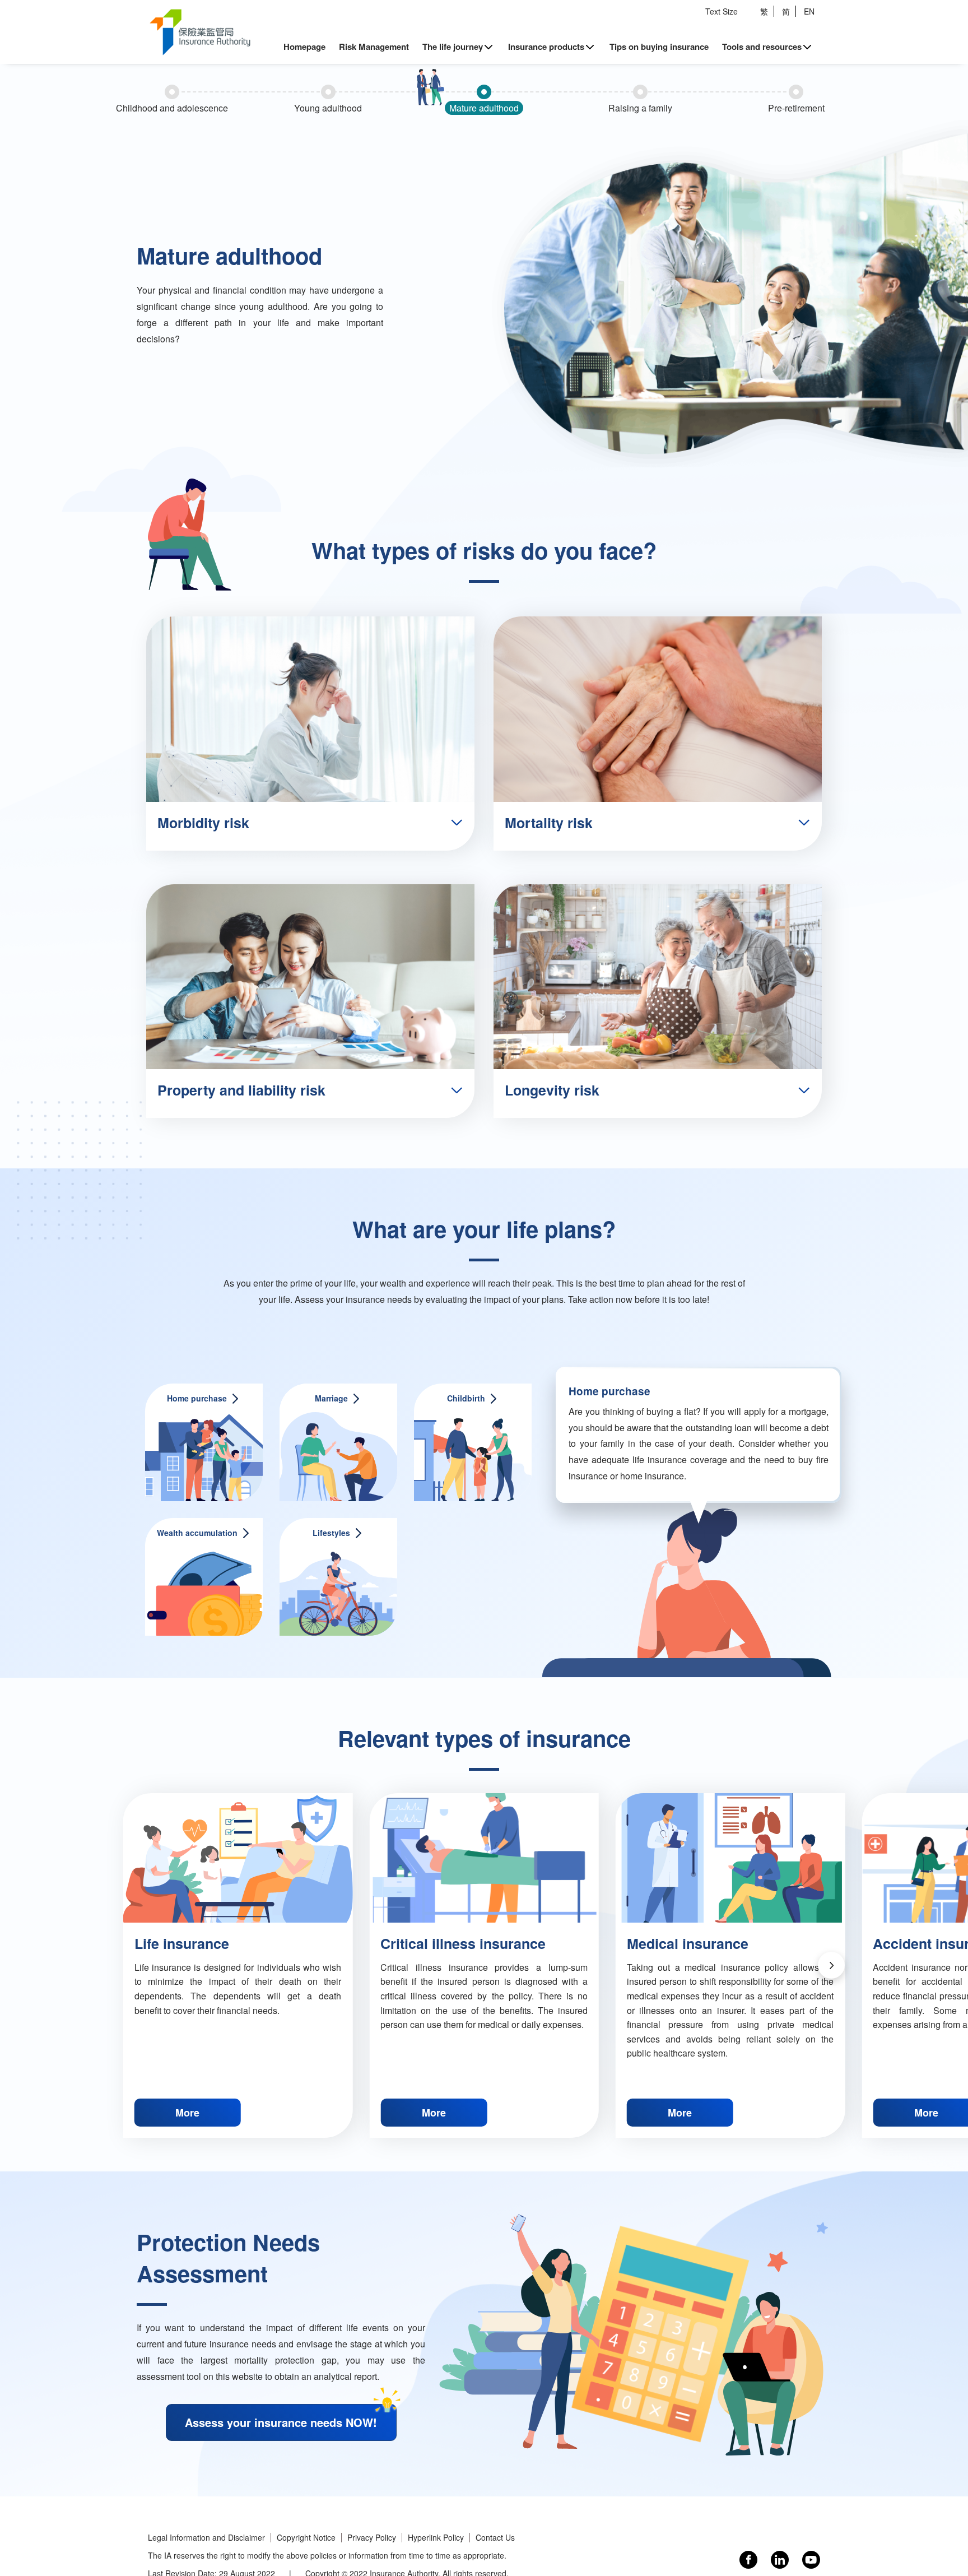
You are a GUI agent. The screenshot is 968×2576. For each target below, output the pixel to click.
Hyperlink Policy (436, 2538)
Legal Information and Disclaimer (206, 2538)
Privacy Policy (372, 2538)
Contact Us (495, 2538)
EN (809, 11)
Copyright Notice (306, 2538)
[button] (831, 1965)
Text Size (722, 11)
